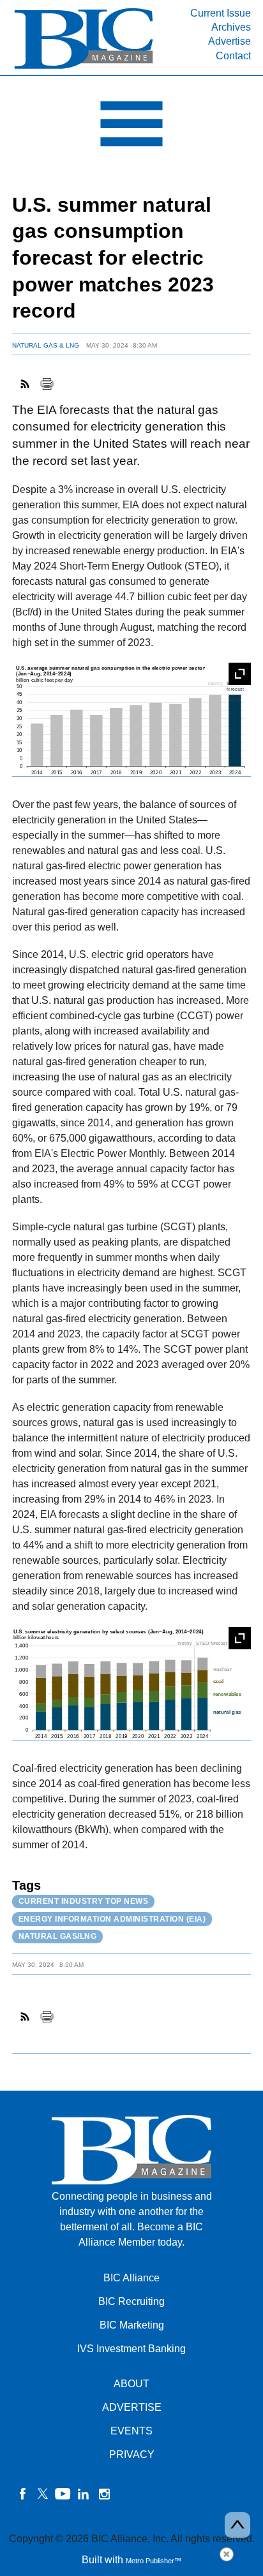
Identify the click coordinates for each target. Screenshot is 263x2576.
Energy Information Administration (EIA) (112, 1919)
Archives (231, 27)
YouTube (63, 2494)
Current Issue (221, 13)
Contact (233, 56)
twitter (43, 2494)
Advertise (229, 41)
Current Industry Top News (84, 1901)
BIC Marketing (132, 2325)
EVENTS (131, 2431)
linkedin (84, 2494)
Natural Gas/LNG (58, 1936)
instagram (104, 2494)
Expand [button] (240, 674)
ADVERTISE (132, 2407)
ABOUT (131, 2384)
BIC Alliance (131, 2278)
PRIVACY (132, 2455)
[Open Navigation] (131, 127)
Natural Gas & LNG (46, 345)
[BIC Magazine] (84, 68)
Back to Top (237, 2525)
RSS (26, 384)
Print (47, 384)
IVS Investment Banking (131, 2349)
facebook (22, 2494)
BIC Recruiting (131, 2301)
